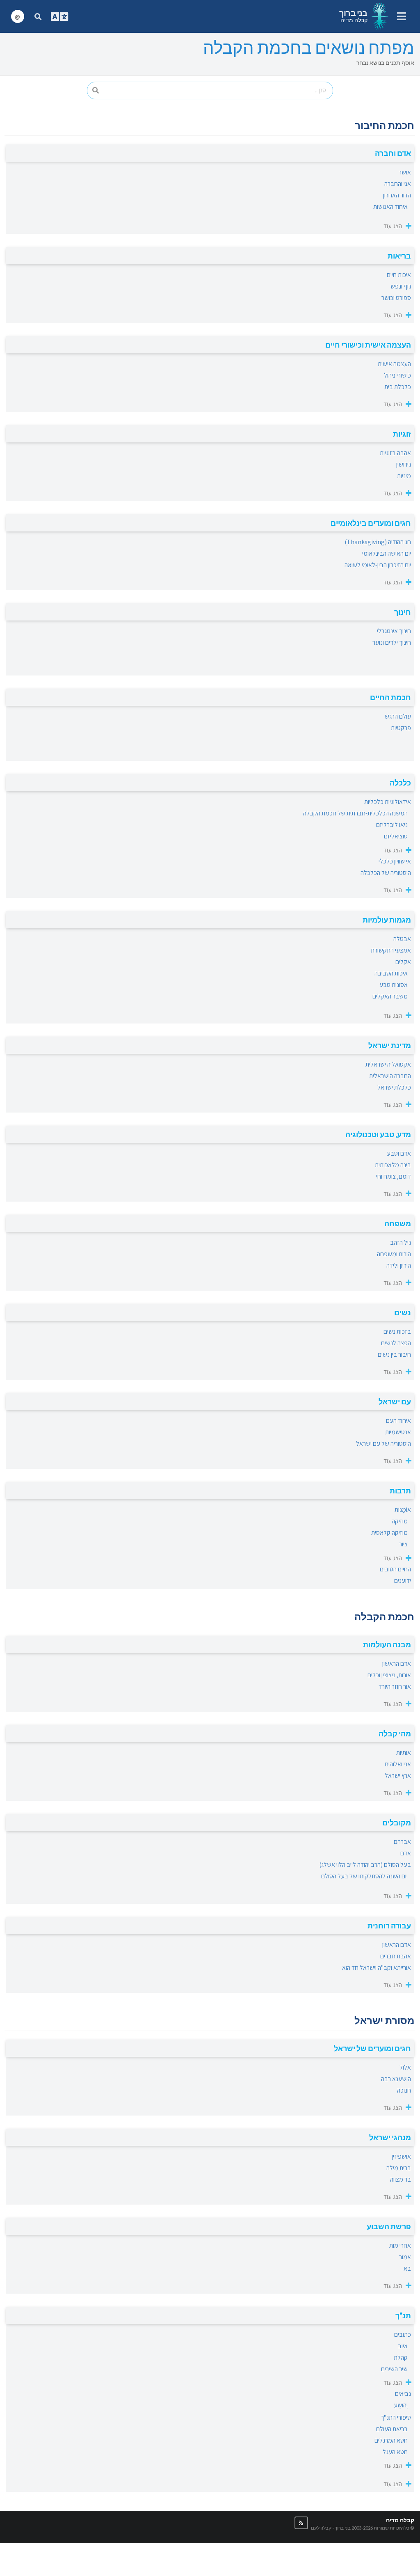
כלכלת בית (398, 387)
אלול (405, 2067)
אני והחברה (398, 184)
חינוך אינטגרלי (394, 631)
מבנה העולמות (387, 1644)
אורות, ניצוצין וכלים (389, 1675)
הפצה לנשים (396, 1343)
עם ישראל (395, 1401)
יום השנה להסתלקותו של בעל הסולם (364, 1876)
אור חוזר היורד (395, 1686)
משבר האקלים (390, 996)
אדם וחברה (393, 153)
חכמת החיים (390, 697)
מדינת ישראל (390, 1045)
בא (407, 2268)
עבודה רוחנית (389, 1926)
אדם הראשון (397, 1664)
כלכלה (400, 783)
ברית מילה (399, 2168)
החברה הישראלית (390, 1076)
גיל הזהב (401, 1242)
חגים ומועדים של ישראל (372, 2048)
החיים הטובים (395, 1569)
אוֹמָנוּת (403, 1510)
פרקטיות (401, 728)
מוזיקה (400, 1521)
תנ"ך (403, 2315)
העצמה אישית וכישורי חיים (368, 345)
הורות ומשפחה (394, 1254)
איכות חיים (399, 275)
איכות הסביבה (391, 973)
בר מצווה (401, 2179)
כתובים (403, 2334)
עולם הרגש (398, 716)
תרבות (400, 1491)
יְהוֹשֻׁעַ (401, 2405)
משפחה (398, 1223)
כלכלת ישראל (394, 1087)
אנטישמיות (398, 1432)
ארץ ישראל (398, 1776)
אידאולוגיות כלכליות (388, 802)
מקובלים (397, 1823)
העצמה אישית (394, 364)
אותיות (404, 1753)
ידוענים (403, 1581)
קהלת (401, 2357)
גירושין (404, 464)
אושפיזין (401, 2156)
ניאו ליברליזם (392, 825)
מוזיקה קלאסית (389, 1533)
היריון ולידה (399, 1265)
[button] (301, 2523)
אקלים (403, 962)
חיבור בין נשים (394, 1354)
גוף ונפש (401, 286)
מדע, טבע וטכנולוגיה (378, 1134)
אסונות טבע (394, 985)
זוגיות (402, 434)
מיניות (404, 476)
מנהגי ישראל (390, 2137)
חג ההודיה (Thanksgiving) (378, 542)
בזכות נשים (397, 1332)
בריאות (399, 256)
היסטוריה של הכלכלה (386, 873)
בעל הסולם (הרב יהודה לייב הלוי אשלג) (365, 1865)
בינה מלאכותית (393, 1165)
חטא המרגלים (391, 2440)
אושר (405, 172)
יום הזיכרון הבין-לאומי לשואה (378, 565)
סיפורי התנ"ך (396, 2417)
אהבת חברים (396, 1956)
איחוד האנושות (390, 207)
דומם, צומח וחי (394, 1176)
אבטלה (402, 939)
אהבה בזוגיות (395, 453)
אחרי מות (400, 2245)
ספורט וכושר (396, 298)
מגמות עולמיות (387, 920)
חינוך (403, 612)
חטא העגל (395, 2452)
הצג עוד (393, 226)
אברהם (402, 1842)
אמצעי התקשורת (391, 950)
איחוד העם (398, 1421)
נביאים (403, 2394)
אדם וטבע (399, 1153)
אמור (405, 2257)
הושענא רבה (396, 2079)
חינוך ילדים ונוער (392, 642)
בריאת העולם (392, 2429)
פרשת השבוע (389, 2226)
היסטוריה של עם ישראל (383, 1444)
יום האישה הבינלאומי (387, 553)
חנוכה (404, 2090)
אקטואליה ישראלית (388, 1064)
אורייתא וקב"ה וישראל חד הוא (377, 1968)
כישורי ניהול (397, 375)
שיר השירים (394, 2369)
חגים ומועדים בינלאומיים (371, 523)
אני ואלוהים (398, 1764)
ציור (403, 1544)
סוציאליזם (396, 836)
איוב (403, 2346)
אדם (406, 1853)
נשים (403, 1312)
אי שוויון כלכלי (395, 861)
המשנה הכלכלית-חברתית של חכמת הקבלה (355, 813)
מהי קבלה (395, 1733)
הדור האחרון (397, 195)
